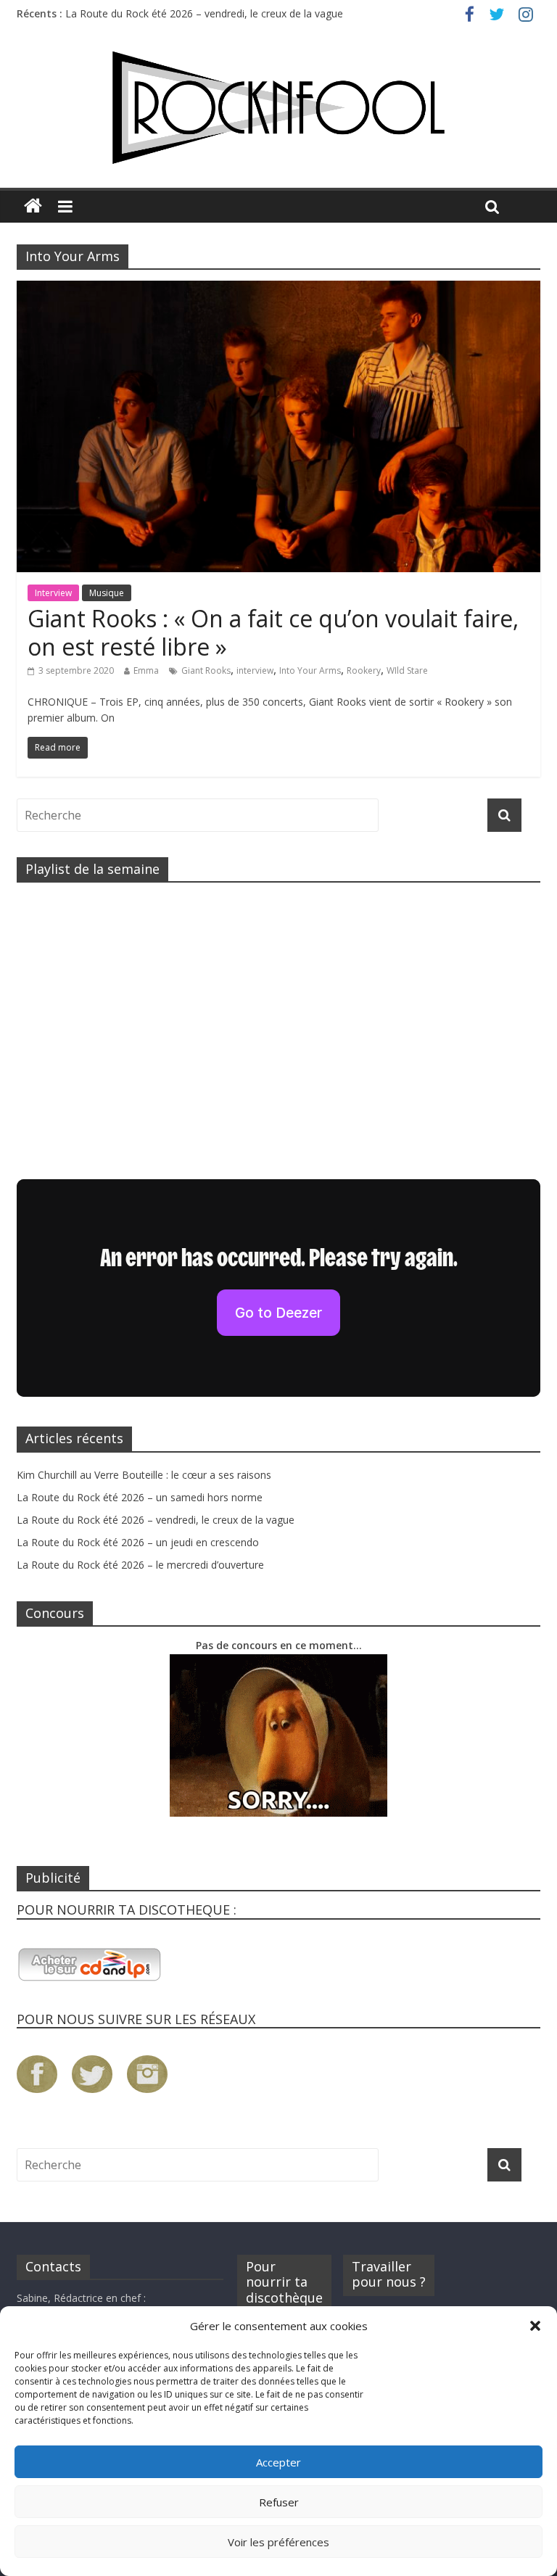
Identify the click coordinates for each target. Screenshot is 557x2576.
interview (255, 670)
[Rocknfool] (278, 108)
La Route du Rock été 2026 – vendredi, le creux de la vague (204, 13)
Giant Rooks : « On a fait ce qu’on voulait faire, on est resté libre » (273, 632)
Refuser (279, 2502)
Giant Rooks (206, 670)
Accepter (278, 2462)
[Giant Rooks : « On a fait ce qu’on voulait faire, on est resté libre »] (278, 289)
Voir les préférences (278, 2542)
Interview (53, 593)
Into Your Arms (310, 670)
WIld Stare (407, 670)
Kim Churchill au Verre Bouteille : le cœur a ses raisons (144, 1475)
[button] (535, 2326)
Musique (107, 593)
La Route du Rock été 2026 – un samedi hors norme (140, 1497)
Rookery (364, 670)
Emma (146, 670)
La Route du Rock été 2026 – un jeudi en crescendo (138, 1542)
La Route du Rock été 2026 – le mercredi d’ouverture (140, 1565)
